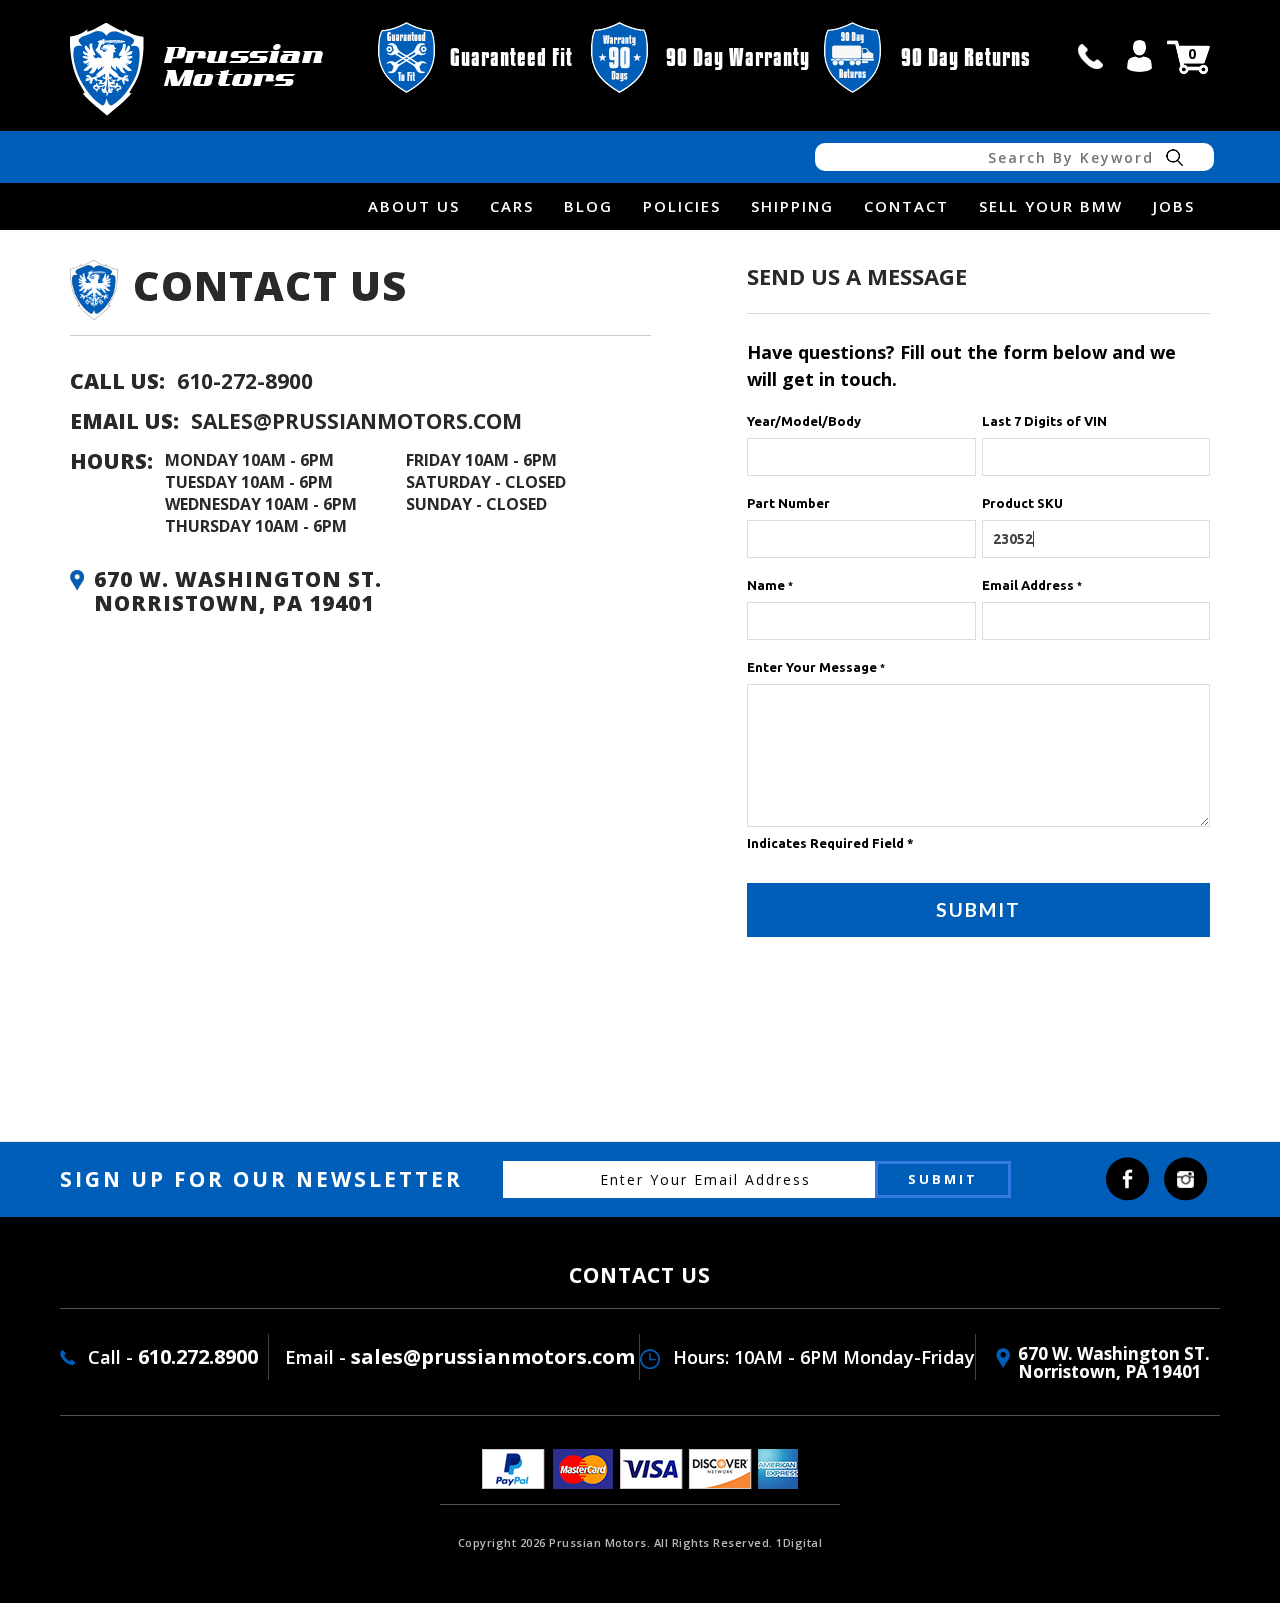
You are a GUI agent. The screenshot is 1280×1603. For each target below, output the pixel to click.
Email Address (1032, 585)
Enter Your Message (816, 667)
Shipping (792, 206)
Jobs (1174, 206)
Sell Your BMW (1051, 206)
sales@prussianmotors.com (356, 421)
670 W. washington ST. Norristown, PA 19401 (1114, 1362)
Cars (512, 206)
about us (414, 206)
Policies (682, 206)
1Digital (799, 1542)
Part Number (788, 503)
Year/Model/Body (804, 421)
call (1091, 56)
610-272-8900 (245, 381)
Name (770, 585)
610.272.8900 (198, 1356)
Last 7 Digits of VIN (1044, 421)
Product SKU (1022, 503)
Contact (906, 206)
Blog (588, 206)
